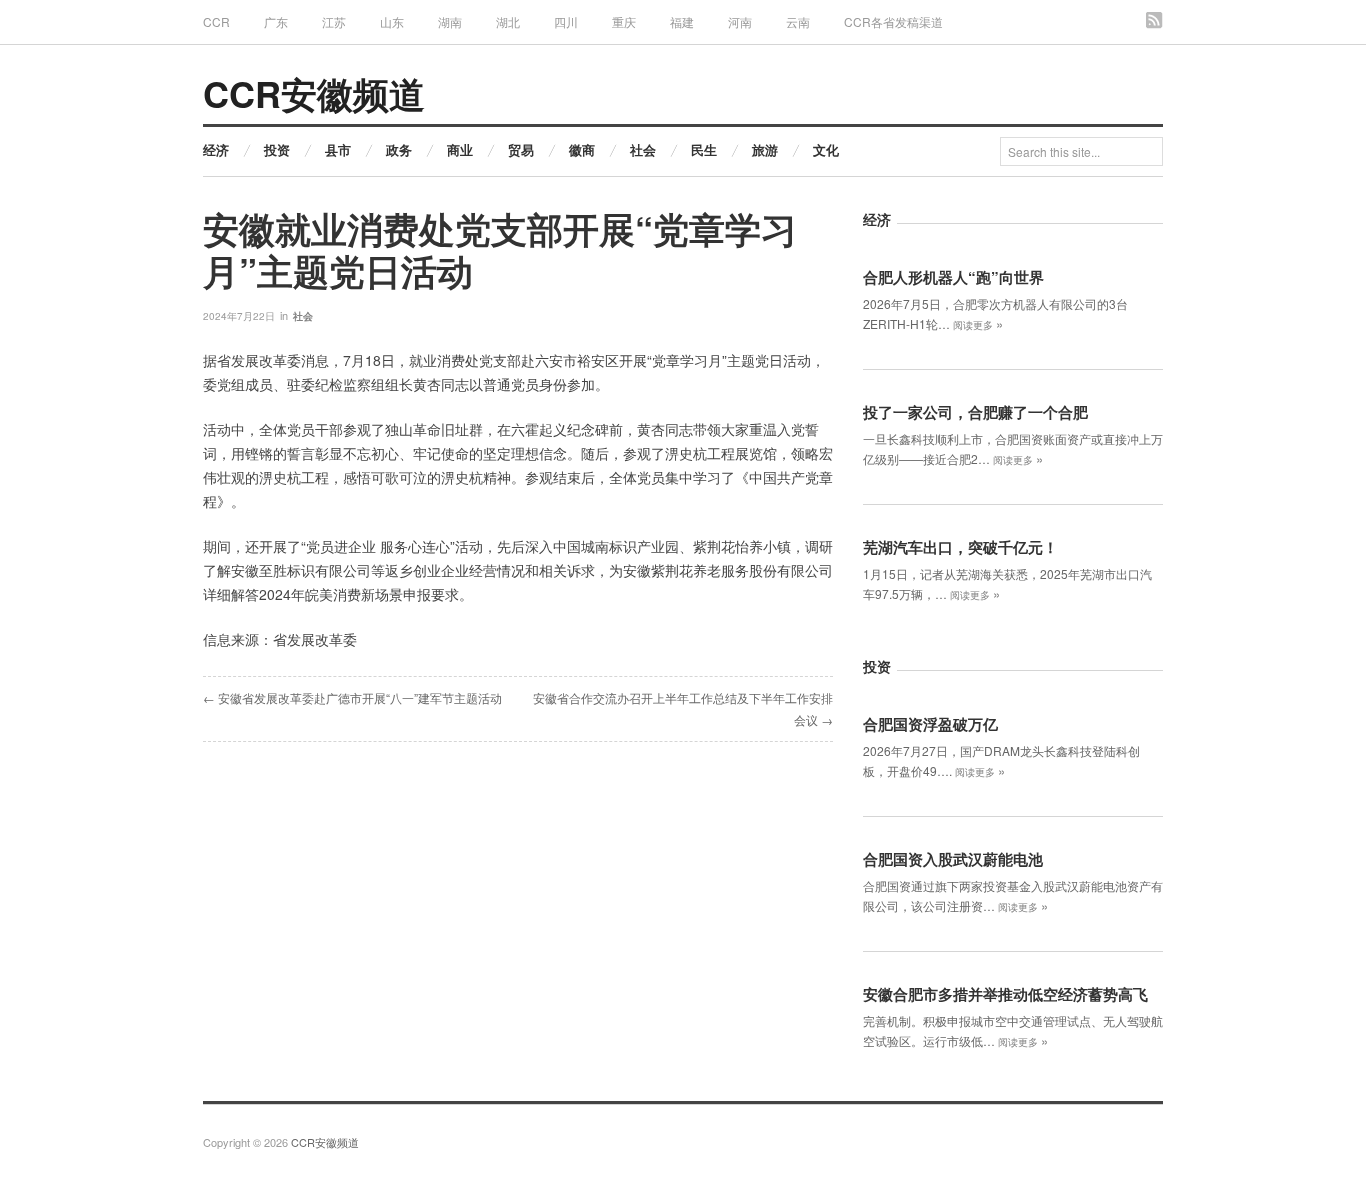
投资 (277, 149)
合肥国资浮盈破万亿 (930, 724)
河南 (740, 21)
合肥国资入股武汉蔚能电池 (953, 859)
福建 (682, 21)
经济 (216, 149)
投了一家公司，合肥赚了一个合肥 (975, 412)
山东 (392, 21)
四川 (566, 21)
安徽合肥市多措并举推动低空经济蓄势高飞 (1005, 994)
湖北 (508, 21)
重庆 (624, 21)
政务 (399, 149)
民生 (704, 149)
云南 (798, 21)
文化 (826, 149)
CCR (216, 21)
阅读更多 (978, 325)
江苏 (334, 21)
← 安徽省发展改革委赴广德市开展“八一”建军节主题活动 (352, 697)
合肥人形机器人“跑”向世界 (953, 277)
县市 (338, 149)
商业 (460, 149)
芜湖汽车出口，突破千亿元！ (960, 547)
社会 (643, 149)
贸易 (521, 149)
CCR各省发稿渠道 (893, 21)
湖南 (450, 21)
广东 (276, 21)
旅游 (765, 149)
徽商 (582, 149)
